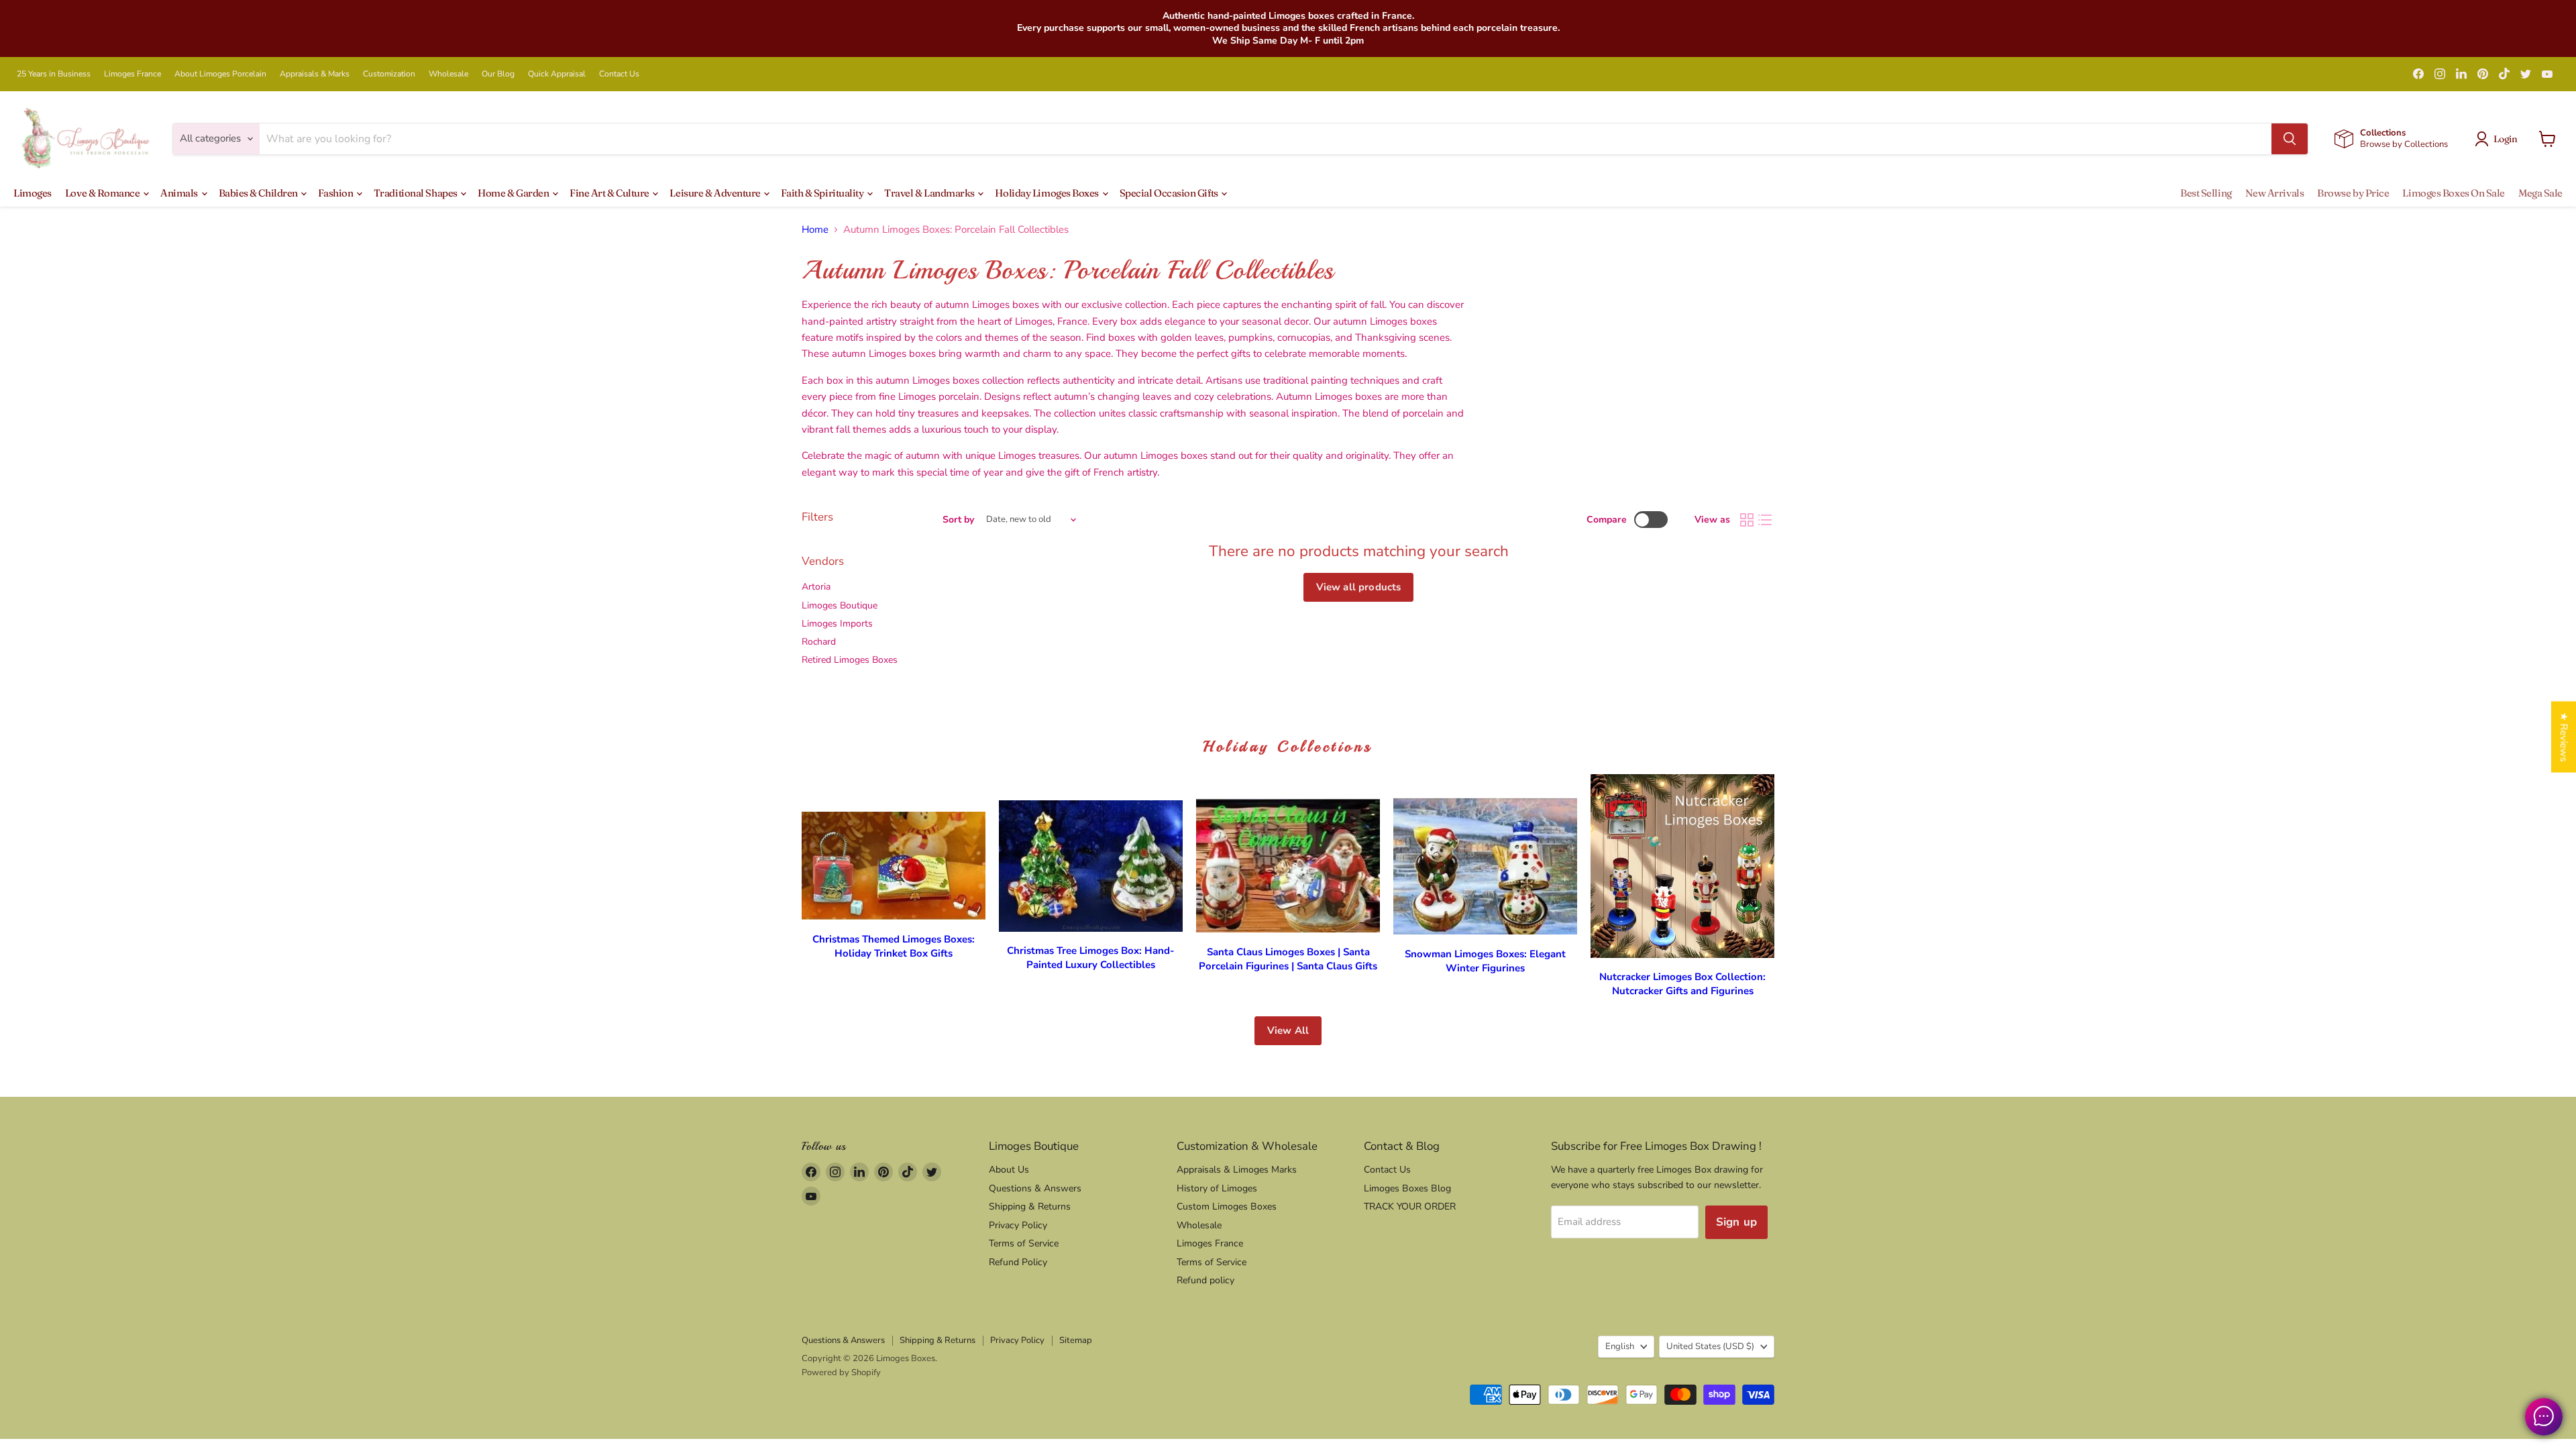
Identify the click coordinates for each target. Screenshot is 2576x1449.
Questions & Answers (1035, 1188)
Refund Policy (1018, 1262)
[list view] (1766, 520)
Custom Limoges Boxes (1227, 1206)
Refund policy (1205, 1280)
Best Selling (2206, 193)
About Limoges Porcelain (220, 74)
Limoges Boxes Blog (1407, 1188)
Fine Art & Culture (610, 193)
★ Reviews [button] (2564, 737)
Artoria (816, 587)
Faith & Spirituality (823, 193)
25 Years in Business (54, 74)
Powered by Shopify (841, 1373)
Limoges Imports (837, 624)
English (1620, 1346)
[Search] (2290, 139)
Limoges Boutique (840, 605)
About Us (1009, 1170)
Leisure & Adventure (716, 193)
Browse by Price (2353, 193)
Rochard (819, 642)
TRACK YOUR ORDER (1410, 1206)
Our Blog (498, 74)
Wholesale (448, 74)
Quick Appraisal (557, 74)
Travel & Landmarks (930, 193)
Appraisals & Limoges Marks (1237, 1170)
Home (815, 230)
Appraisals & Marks (315, 74)
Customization (389, 74)
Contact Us (619, 74)
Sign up (1736, 1222)
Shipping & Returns (1030, 1206)
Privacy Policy (1018, 1225)
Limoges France (132, 74)
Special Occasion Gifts (1170, 193)
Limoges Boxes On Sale (2454, 193)
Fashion (336, 193)
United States (1710, 1346)
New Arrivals (2275, 193)
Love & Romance (103, 193)
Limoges (33, 193)
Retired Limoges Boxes (850, 660)
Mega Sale (2540, 193)
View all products (1359, 587)
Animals (180, 193)
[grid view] (1747, 520)
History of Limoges (1217, 1188)
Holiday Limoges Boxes (1048, 193)
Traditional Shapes (416, 193)
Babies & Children (259, 193)
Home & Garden (514, 193)
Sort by (958, 520)
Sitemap (1076, 1340)
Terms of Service (1024, 1243)
